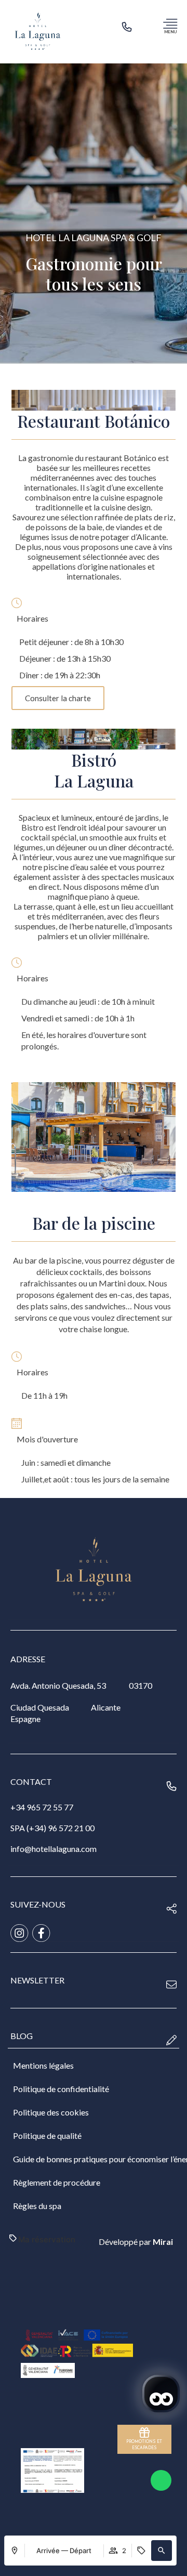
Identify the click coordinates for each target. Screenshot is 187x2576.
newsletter (37, 1980)
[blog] (171, 2040)
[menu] (170, 23)
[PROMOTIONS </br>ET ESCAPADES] (144, 2433)
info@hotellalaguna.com (54, 1849)
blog (22, 2036)
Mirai (163, 2242)
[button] (162, 2551)
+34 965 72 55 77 (42, 1807)
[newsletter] (171, 1984)
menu (170, 32)
